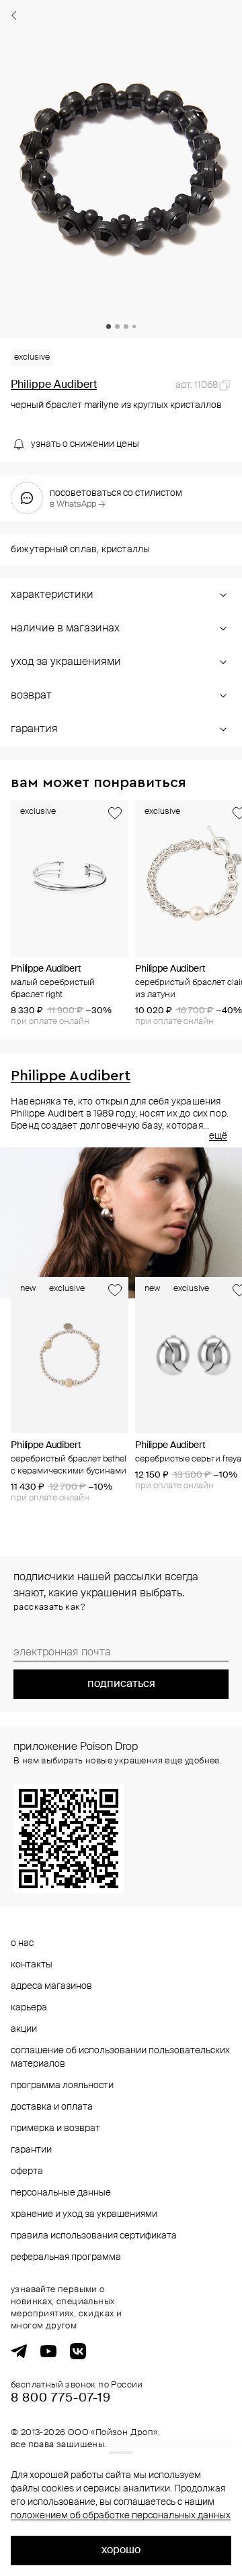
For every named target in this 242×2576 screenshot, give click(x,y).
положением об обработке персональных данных (121, 2516)
